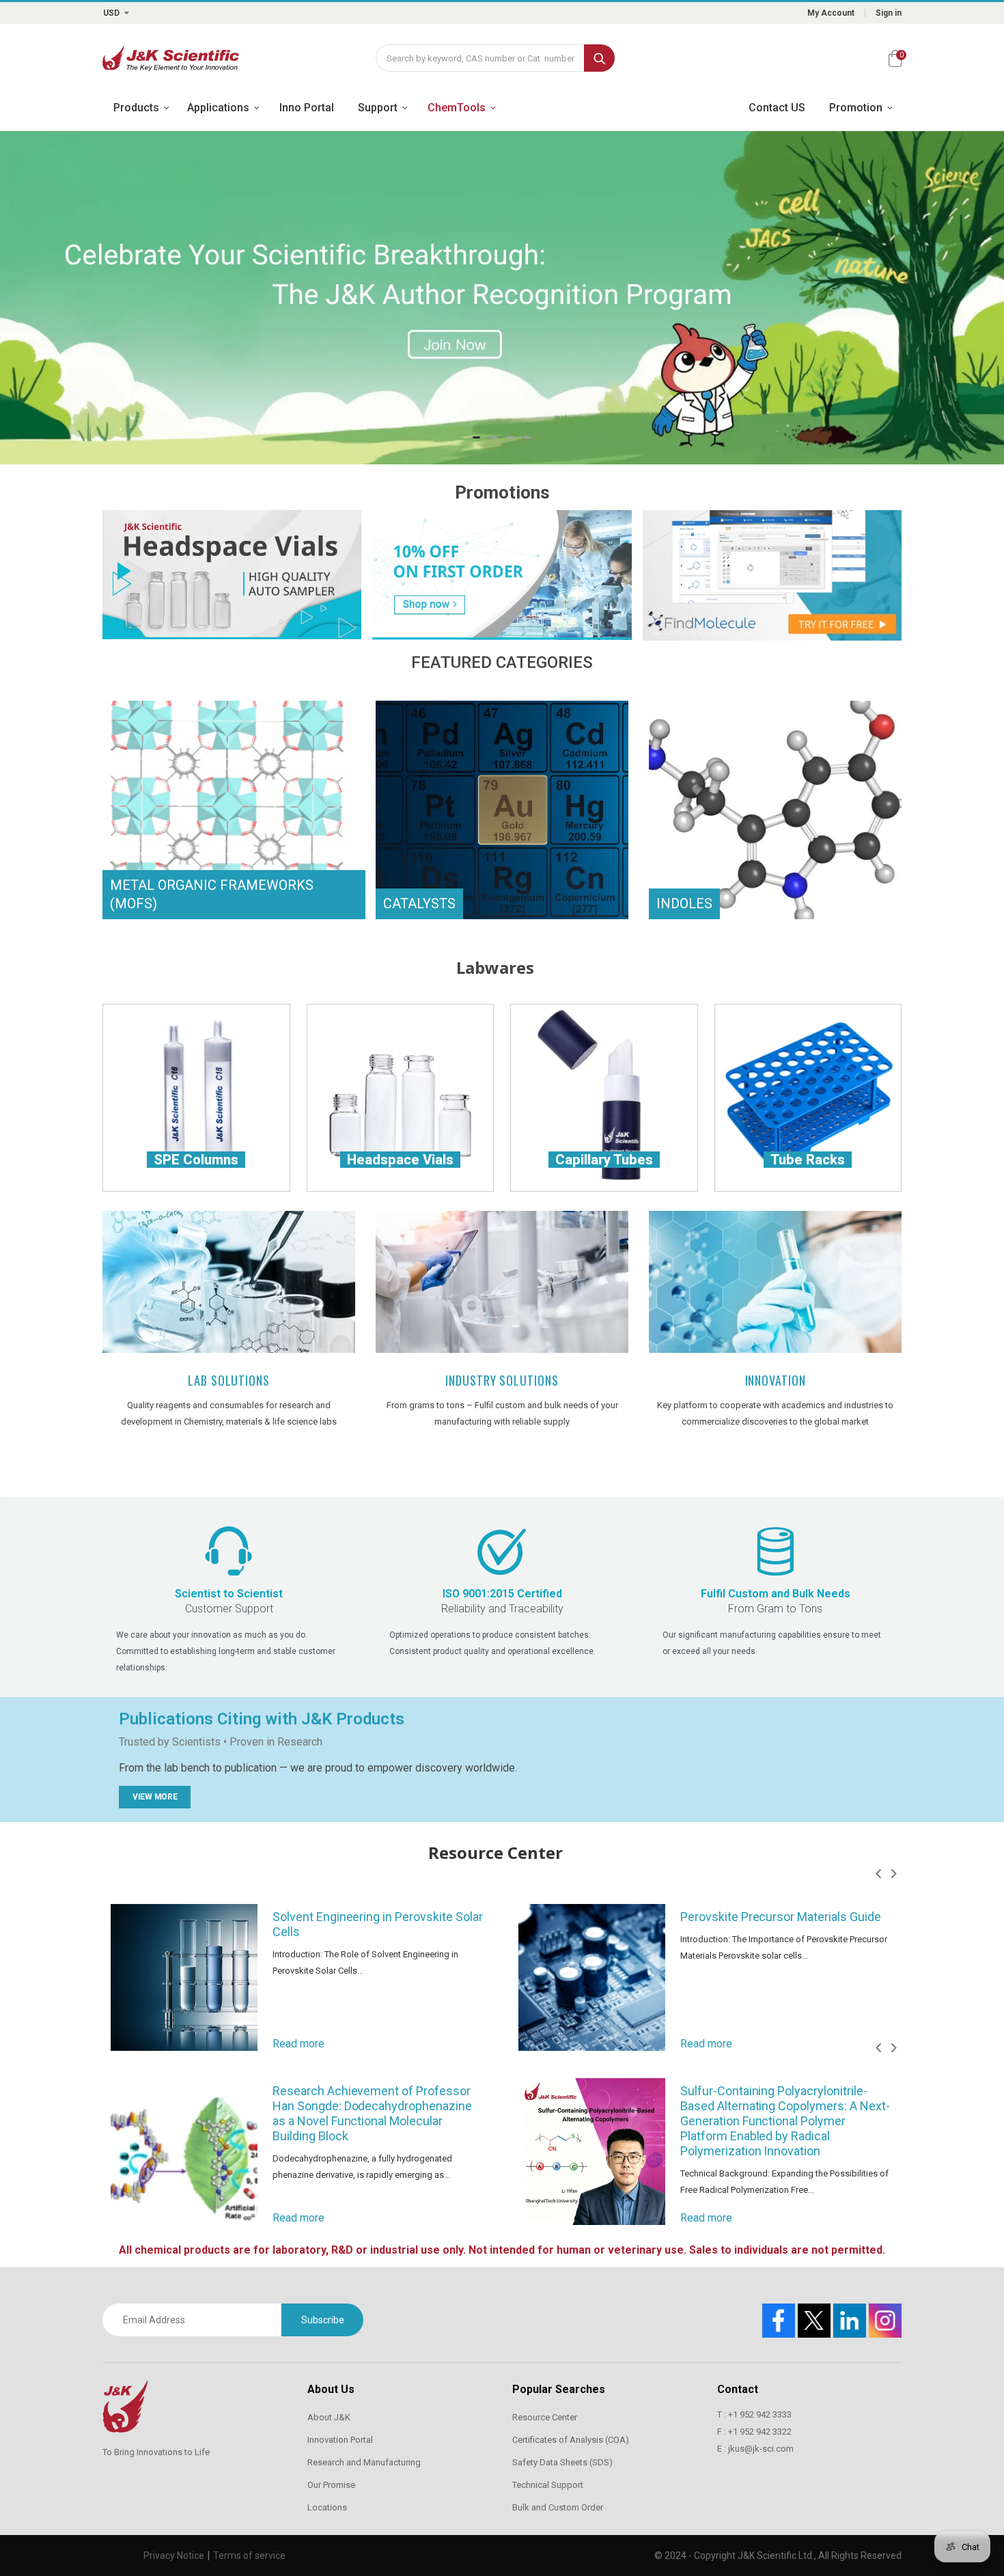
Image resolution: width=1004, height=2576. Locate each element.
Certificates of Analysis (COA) (571, 2440)
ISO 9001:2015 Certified (502, 1594)
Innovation (776, 1380)
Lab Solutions (229, 1380)
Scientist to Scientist (229, 1594)
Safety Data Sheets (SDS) (562, 2462)
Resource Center (545, 2417)
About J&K (329, 2417)
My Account (831, 13)
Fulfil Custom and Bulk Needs (776, 1594)
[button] (476, 437)
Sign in (889, 13)
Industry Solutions (502, 1380)
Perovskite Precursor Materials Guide (781, 1917)
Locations (327, 2507)
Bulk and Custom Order (558, 2507)
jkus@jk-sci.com (761, 2449)
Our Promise (331, 2485)
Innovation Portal (340, 2440)
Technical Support (548, 2485)
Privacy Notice (174, 2556)
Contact (738, 2389)
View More (155, 1797)
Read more (298, 2044)
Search (599, 58)
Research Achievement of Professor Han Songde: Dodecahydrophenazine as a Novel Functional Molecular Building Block (372, 2113)
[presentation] (878, 1874)
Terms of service (249, 2556)
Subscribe (323, 2320)
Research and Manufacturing (364, 2462)
